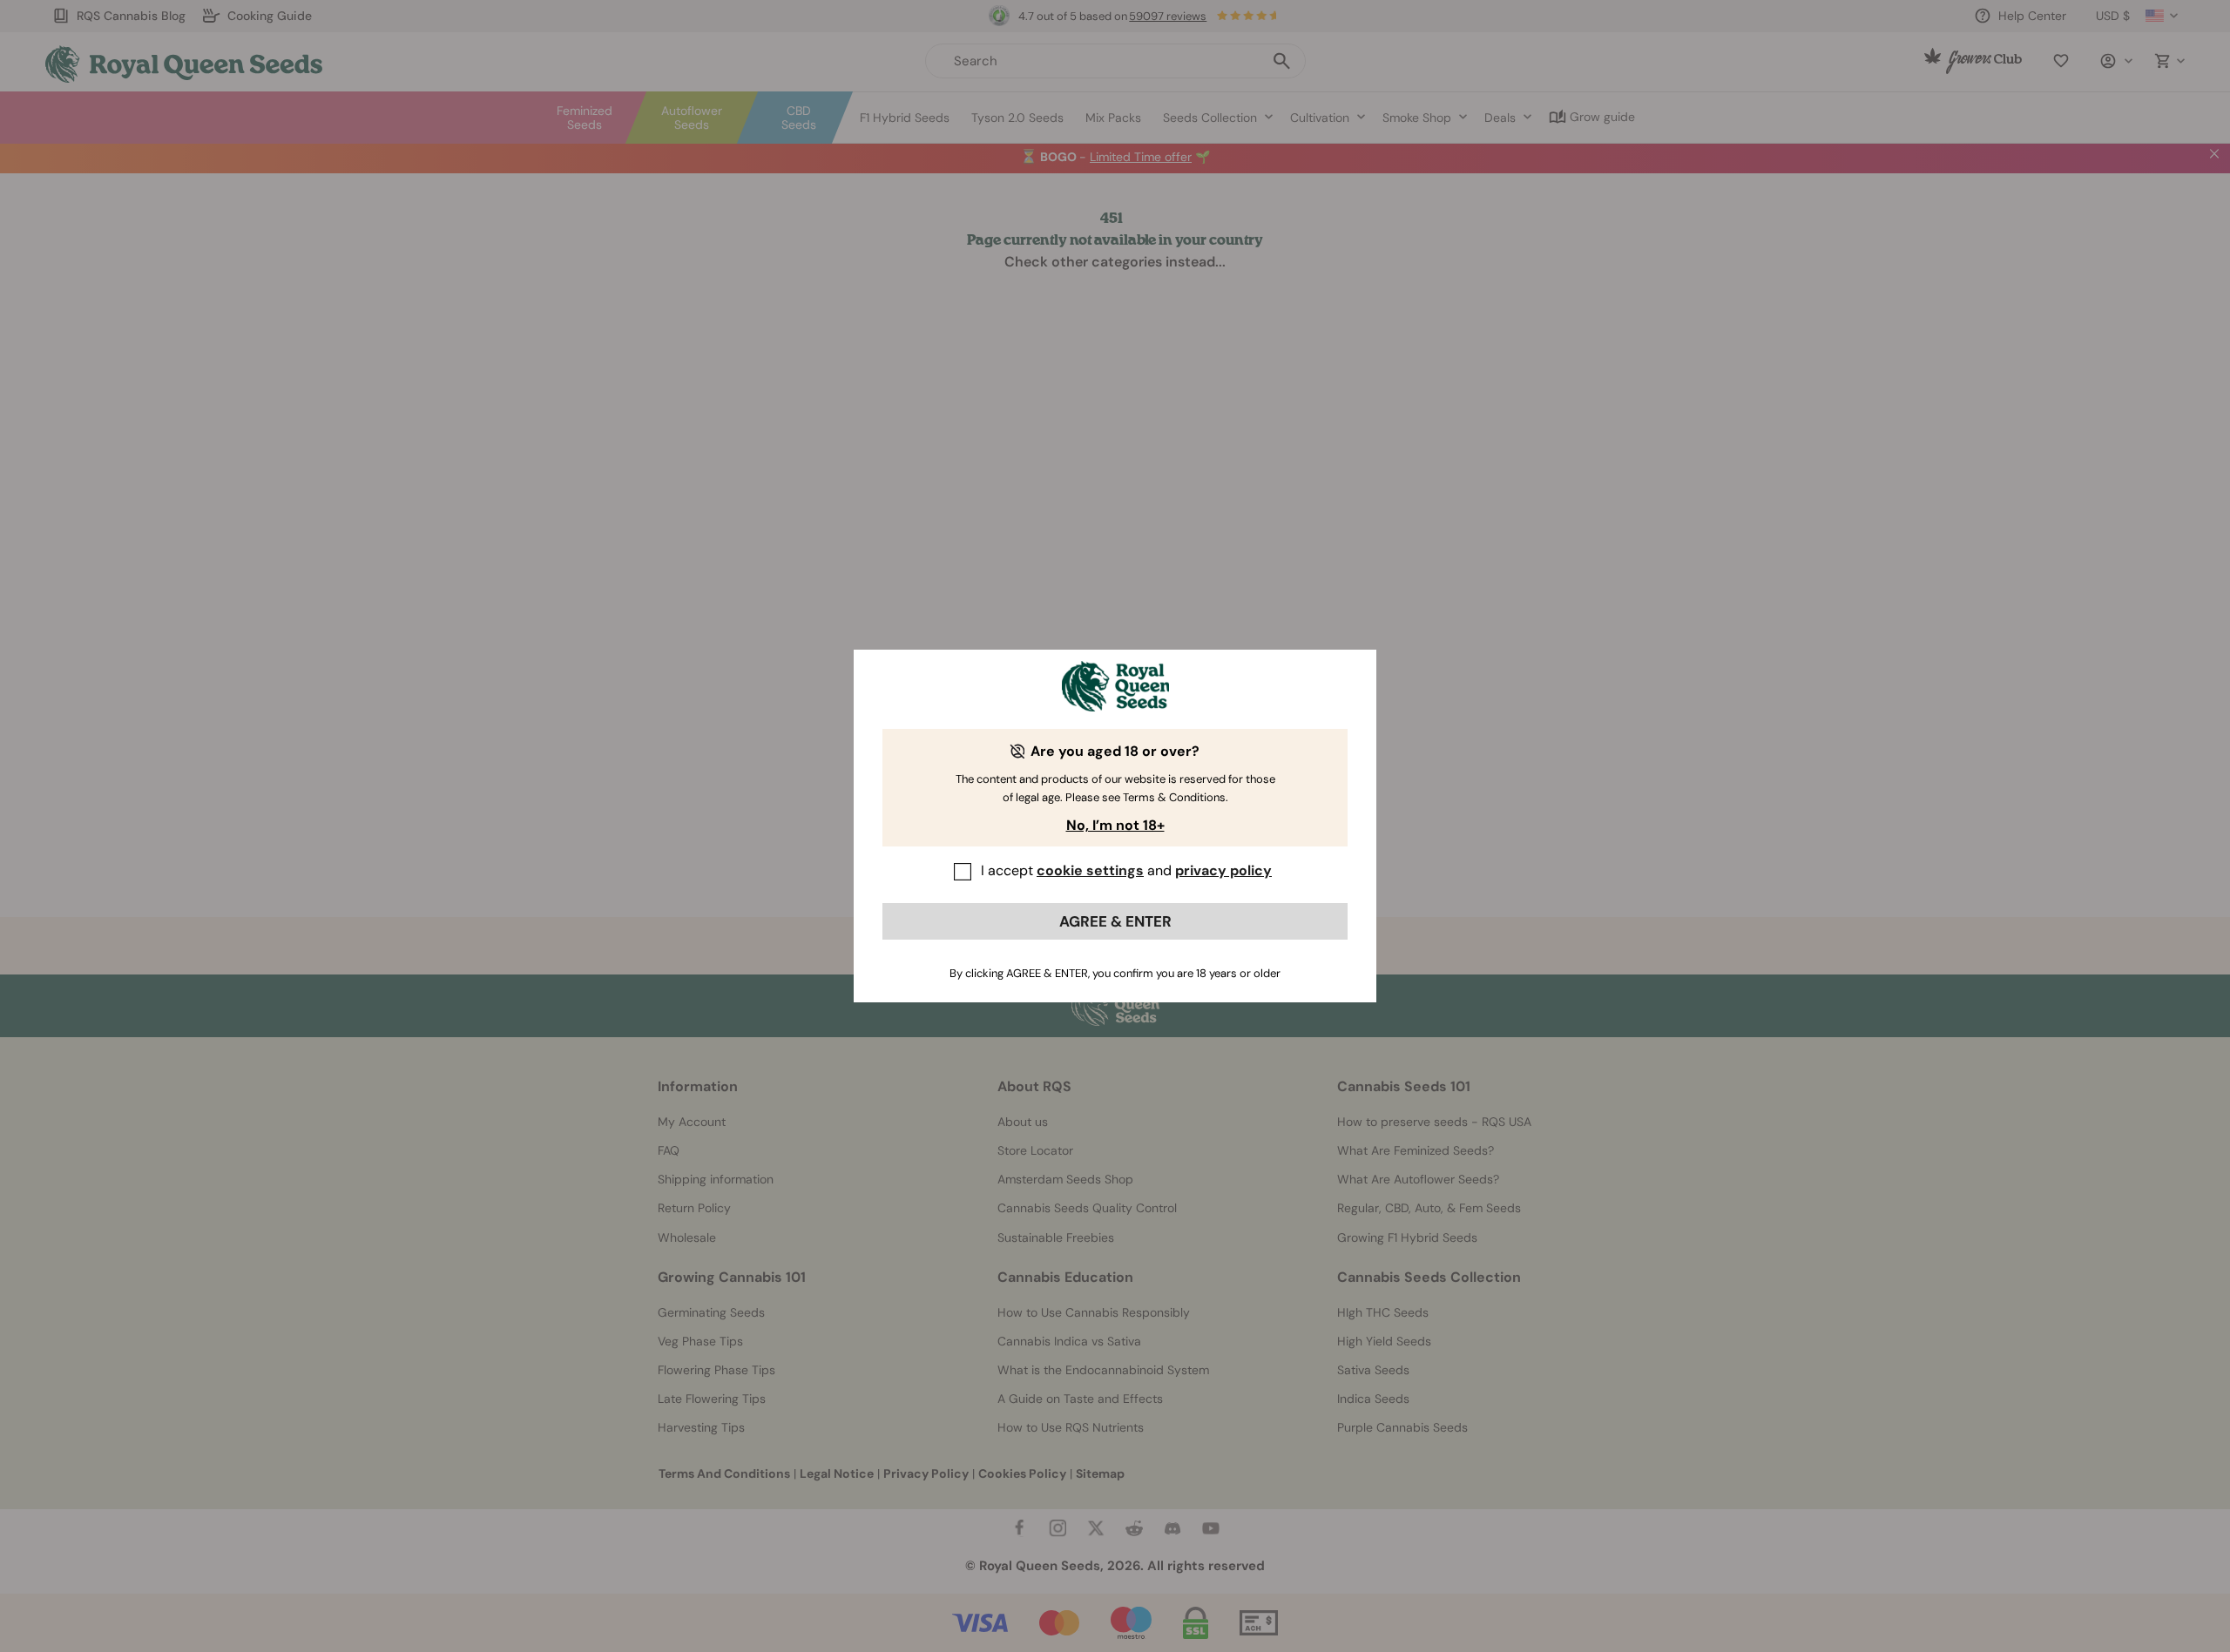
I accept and (1126, 870)
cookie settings (1090, 870)
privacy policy (1223, 870)
